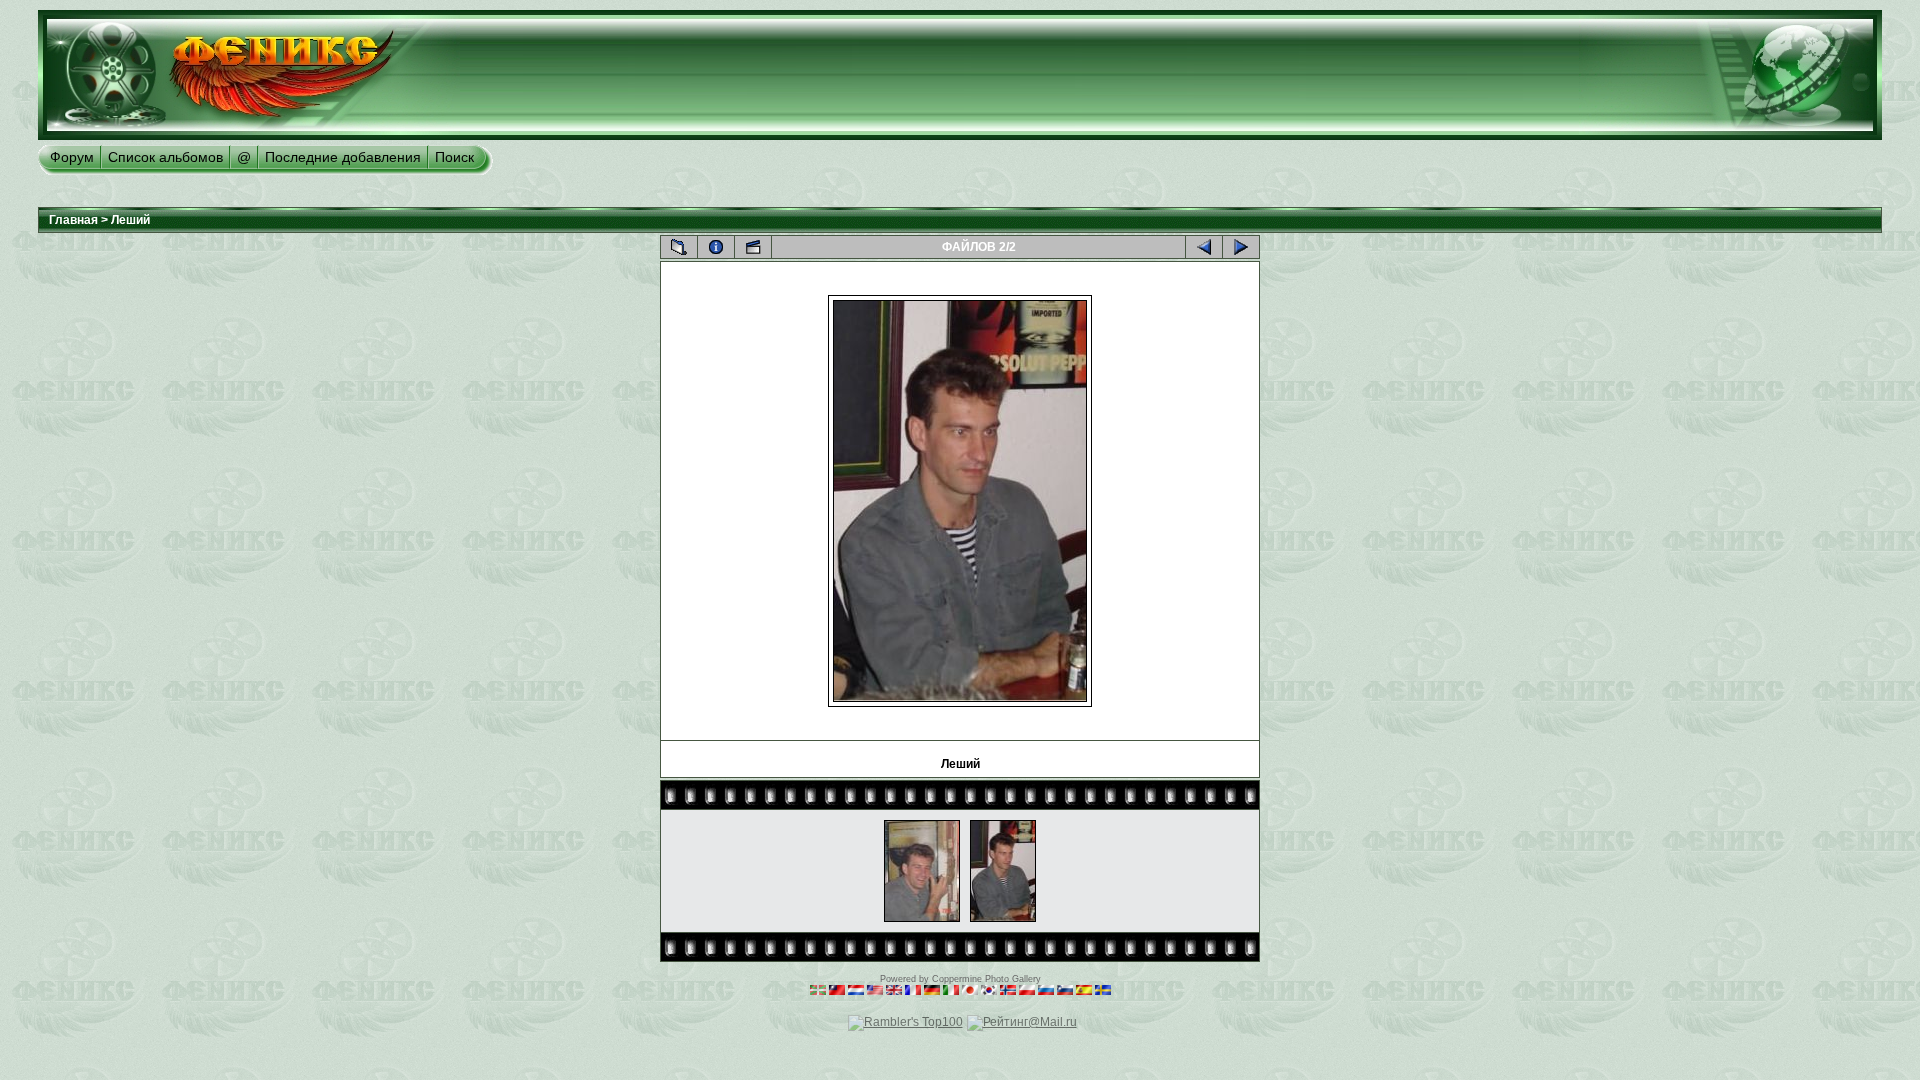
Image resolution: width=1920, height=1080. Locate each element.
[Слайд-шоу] (753, 247)
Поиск (454, 157)
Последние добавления (343, 157)
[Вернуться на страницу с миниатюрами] (679, 247)
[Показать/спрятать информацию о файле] (716, 247)
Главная (73, 220)
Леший (130, 220)
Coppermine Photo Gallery (986, 979)
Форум (72, 157)
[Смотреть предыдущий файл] (1204, 247)
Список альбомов (165, 157)
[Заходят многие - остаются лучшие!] (249, 136)
